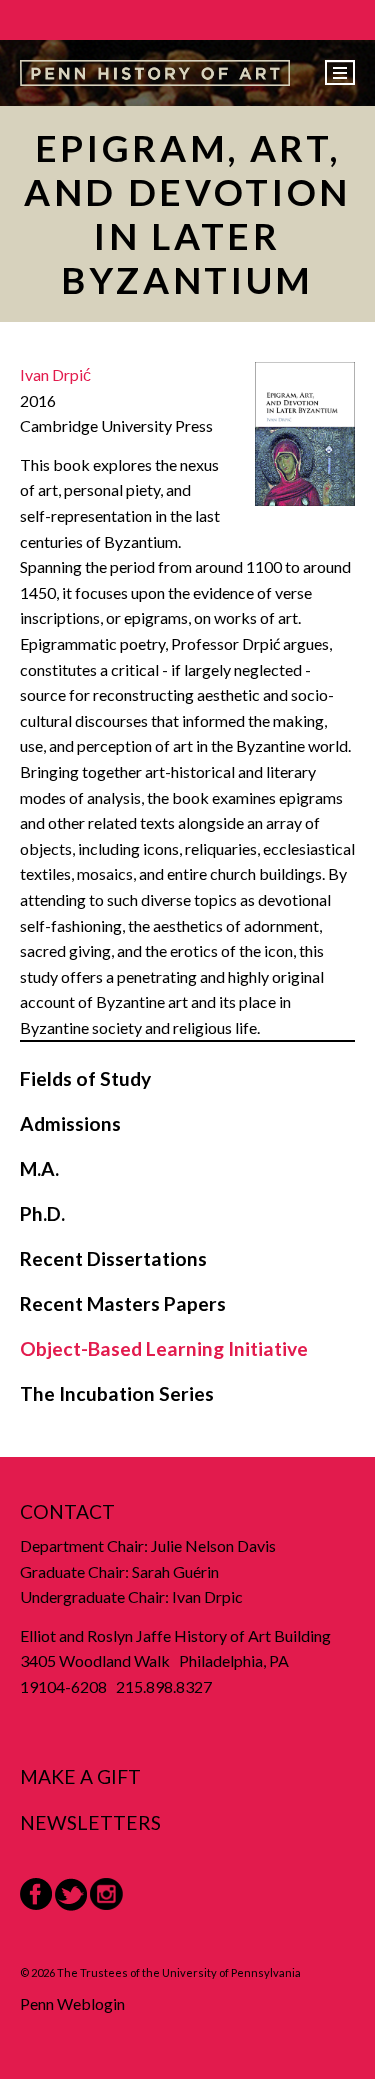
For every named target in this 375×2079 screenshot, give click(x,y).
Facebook (36, 1894)
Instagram (106, 1894)
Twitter (71, 1894)
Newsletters (90, 1822)
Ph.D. (42, 1213)
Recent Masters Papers (123, 1303)
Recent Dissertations (113, 1258)
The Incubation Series (117, 1393)
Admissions (70, 1123)
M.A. (39, 1168)
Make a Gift (80, 1776)
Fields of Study (85, 1078)
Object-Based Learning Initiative (164, 1348)
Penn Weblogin (72, 2003)
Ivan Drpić (55, 374)
